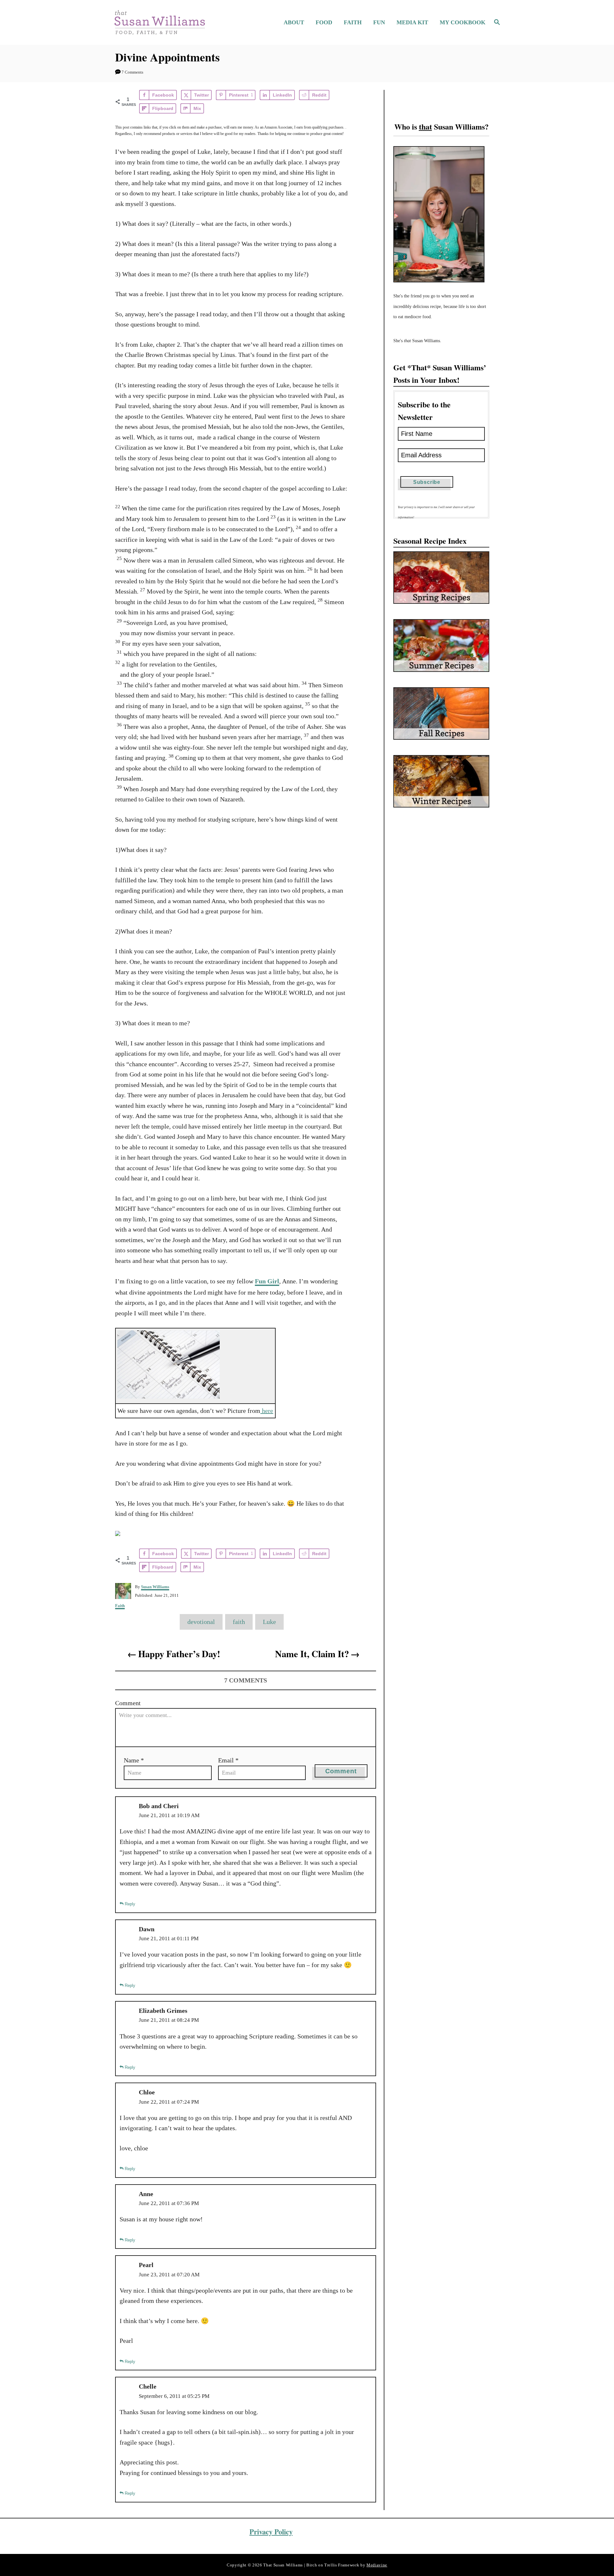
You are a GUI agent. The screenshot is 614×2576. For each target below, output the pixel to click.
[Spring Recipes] (441, 578)
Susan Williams (155, 1587)
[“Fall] (441, 713)
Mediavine (377, 2565)
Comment (128, 1703)
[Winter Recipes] (441, 781)
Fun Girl (267, 1281)
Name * (134, 1760)
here (267, 1411)
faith (239, 1622)
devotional (201, 1622)
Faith (120, 1606)
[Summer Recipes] (441, 645)
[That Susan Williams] (159, 22)
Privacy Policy (271, 2532)
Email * (228, 1760)
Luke (269, 1622)
